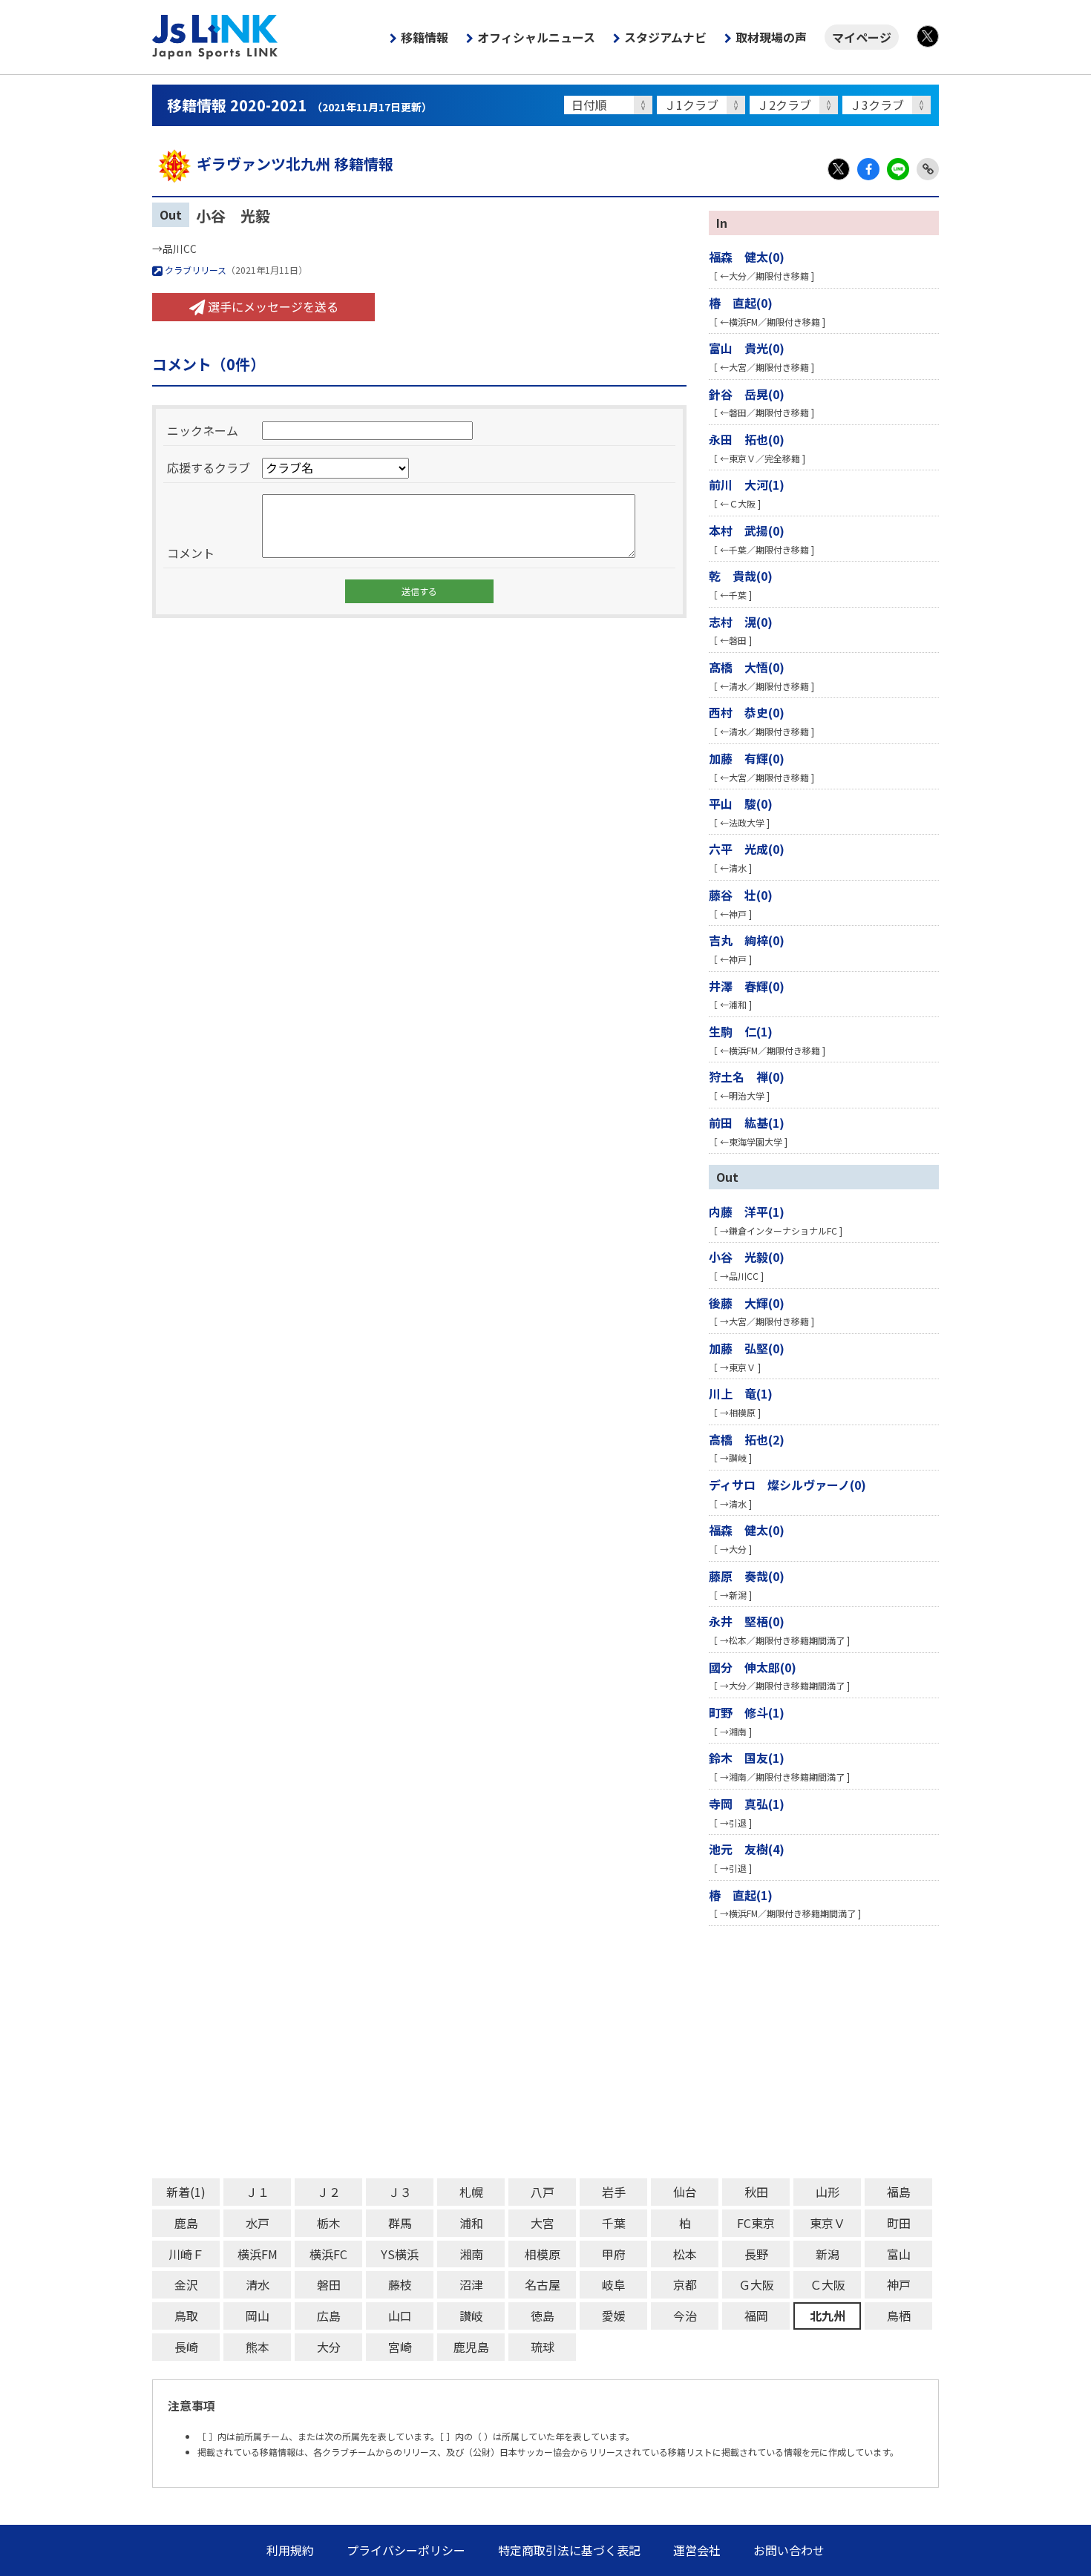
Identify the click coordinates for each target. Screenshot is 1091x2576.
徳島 (543, 2316)
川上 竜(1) (741, 1393)
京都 (685, 2284)
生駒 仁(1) (741, 1031)
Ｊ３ (400, 2192)
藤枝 (400, 2284)
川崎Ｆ (186, 2254)
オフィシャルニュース (536, 37)
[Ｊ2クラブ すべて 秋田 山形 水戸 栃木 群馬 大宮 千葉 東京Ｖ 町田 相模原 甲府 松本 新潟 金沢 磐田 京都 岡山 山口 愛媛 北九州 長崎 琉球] (796, 105)
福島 (899, 2192)
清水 (258, 2284)
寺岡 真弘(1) (747, 1804)
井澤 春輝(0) (747, 986)
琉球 (543, 2347)
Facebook (868, 169)
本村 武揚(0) (747, 530)
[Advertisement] (545, 2052)
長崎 (186, 2347)
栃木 (329, 2223)
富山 (899, 2254)
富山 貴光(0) (747, 348)
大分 (329, 2347)
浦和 (471, 2223)
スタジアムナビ (665, 37)
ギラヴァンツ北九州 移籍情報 (295, 164)
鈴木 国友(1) (747, 1758)
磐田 (329, 2284)
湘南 (471, 2254)
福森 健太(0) (747, 257)
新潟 (828, 2254)
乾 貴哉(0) (741, 576)
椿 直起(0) (741, 303)
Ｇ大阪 (756, 2284)
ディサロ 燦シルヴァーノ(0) (787, 1485)
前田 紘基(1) (747, 1123)
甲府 (614, 2254)
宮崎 (400, 2347)
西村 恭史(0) (747, 712)
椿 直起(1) (741, 1895)
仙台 (685, 2192)
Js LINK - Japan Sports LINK (215, 37)
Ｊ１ (258, 2192)
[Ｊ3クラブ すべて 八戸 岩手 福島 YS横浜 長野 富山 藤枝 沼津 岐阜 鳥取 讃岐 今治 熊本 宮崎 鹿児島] (889, 105)
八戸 (543, 2192)
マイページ (862, 37)
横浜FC (328, 2254)
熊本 (258, 2347)
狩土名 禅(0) (747, 1077)
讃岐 (471, 2316)
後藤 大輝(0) (747, 1303)
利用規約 (290, 2550)
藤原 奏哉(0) (747, 1576)
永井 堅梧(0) (747, 1621)
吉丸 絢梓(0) (747, 940)
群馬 (400, 2223)
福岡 (756, 2316)
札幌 (471, 2192)
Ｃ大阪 (828, 2284)
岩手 (614, 2192)
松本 (685, 2254)
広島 (329, 2316)
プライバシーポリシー (406, 2550)
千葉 (614, 2223)
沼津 (471, 2284)
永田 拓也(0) (747, 439)
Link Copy (928, 169)
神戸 (899, 2284)
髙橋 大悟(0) (747, 667)
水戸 (258, 2223)
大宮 (543, 2223)
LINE (898, 169)
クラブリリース (194, 270)
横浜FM (258, 2254)
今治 (685, 2316)
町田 (899, 2223)
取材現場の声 (771, 37)
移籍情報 (425, 37)
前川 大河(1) (747, 484)
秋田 (756, 2192)
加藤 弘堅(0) (747, 1348)
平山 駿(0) (741, 804)
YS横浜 (400, 2254)
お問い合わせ (789, 2550)
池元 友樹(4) (747, 1849)
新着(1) (186, 2192)
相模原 (543, 2254)
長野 (756, 2254)
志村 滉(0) (741, 622)
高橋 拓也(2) (747, 1439)
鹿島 (186, 2223)
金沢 (186, 2284)
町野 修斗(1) (747, 1712)
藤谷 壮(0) (741, 895)
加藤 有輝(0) (747, 758)
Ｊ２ (329, 2192)
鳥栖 (899, 2316)
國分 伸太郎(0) (753, 1667)
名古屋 (543, 2284)
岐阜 (614, 2284)
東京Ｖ (828, 2223)
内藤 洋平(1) (747, 1212)
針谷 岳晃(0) (747, 394)
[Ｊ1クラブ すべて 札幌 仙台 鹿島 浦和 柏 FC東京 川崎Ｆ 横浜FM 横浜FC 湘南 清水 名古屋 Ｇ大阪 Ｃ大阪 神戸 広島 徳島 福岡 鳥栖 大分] (703, 105)
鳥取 (186, 2316)
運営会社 (697, 2550)
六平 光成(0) (747, 849)
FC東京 (756, 2223)
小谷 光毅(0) (747, 1257)
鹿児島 (471, 2347)
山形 (828, 2192)
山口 (400, 2316)
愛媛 (614, 2316)
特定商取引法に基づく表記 (569, 2550)
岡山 (258, 2316)
